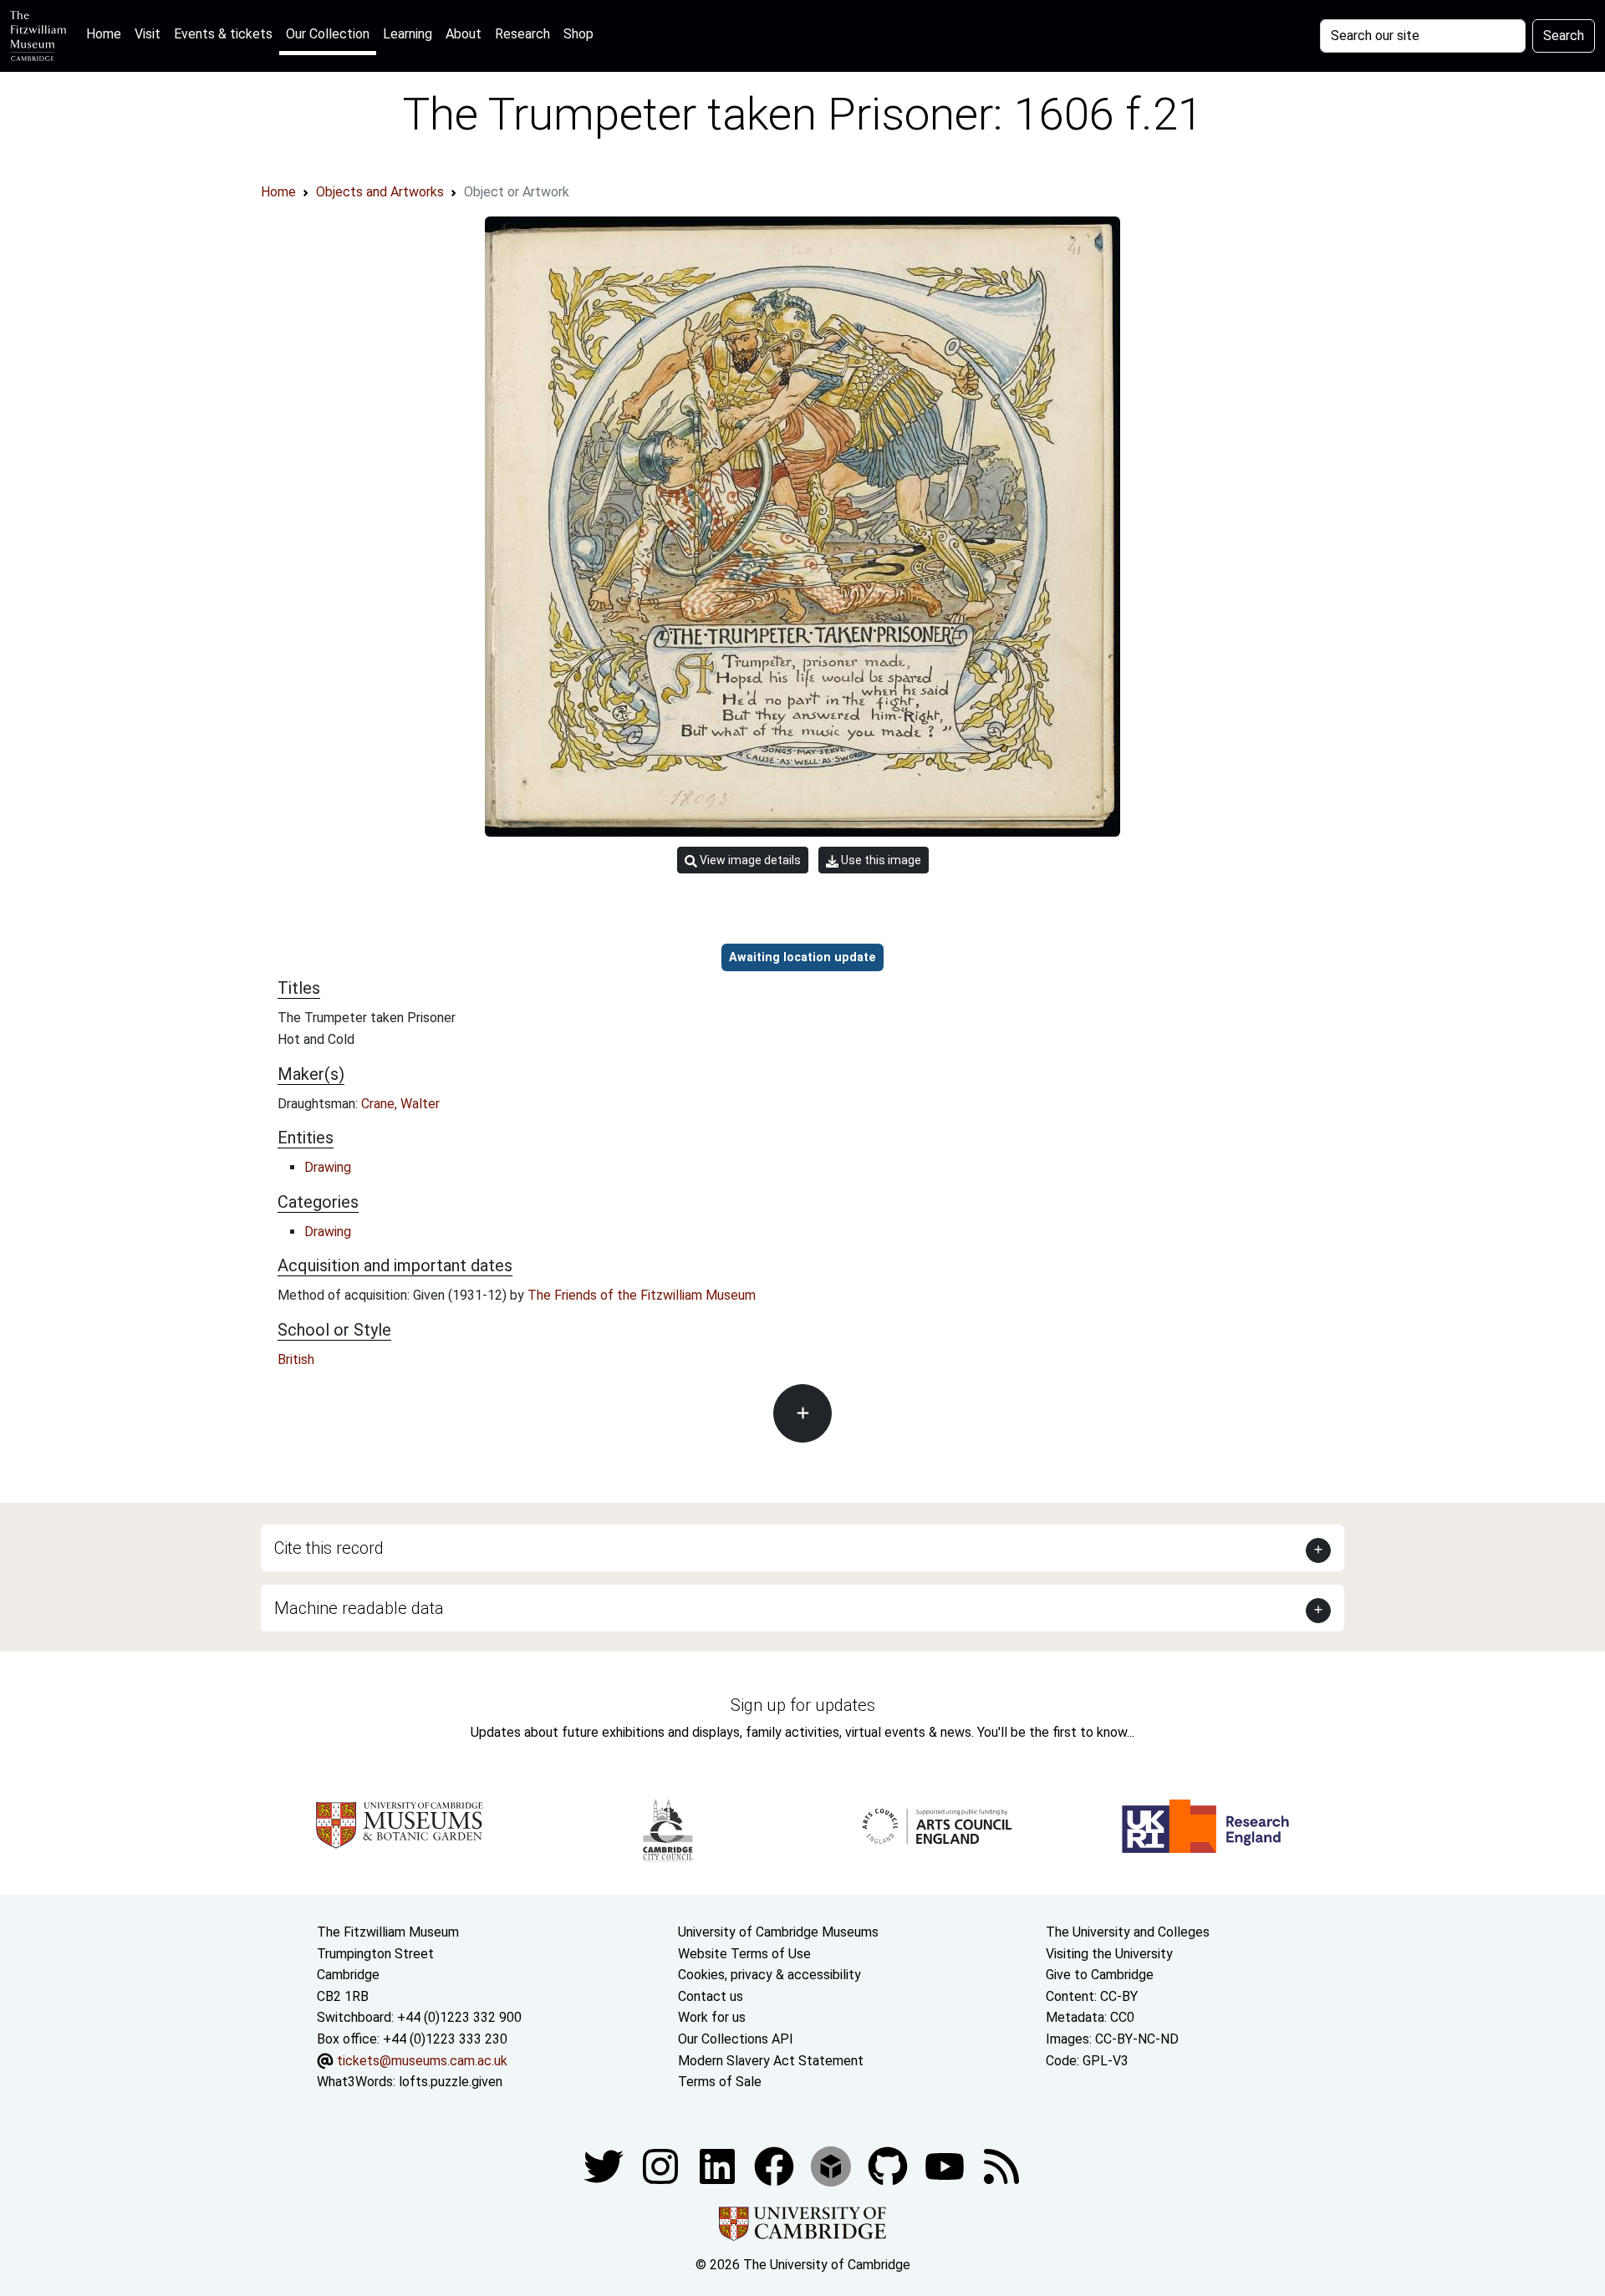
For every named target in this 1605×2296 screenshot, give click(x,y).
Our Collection (328, 34)
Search (1564, 36)
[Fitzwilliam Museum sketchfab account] (833, 2165)
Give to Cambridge (1100, 1975)
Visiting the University (1109, 1954)
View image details (749, 860)
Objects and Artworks (380, 192)
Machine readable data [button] (359, 1608)
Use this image (880, 860)
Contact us (711, 1996)
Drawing (328, 1167)
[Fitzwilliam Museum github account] (889, 2165)
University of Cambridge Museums (778, 1932)
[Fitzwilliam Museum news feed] (1001, 2165)
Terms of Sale (720, 2082)
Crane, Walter (400, 1104)
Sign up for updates (803, 1705)
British (296, 1359)
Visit (148, 34)
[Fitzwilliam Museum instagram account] (662, 2165)
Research (522, 34)
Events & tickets (223, 34)
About (464, 34)
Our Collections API (736, 2039)
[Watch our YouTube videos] (946, 2165)
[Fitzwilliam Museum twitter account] (605, 2165)
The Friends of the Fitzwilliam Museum (642, 1295)
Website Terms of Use (744, 1954)
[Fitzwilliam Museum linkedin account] (776, 2165)
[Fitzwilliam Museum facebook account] (719, 2165)
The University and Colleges (1128, 1932)
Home (107, 33)
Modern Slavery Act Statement (771, 2061)
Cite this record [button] (329, 1548)
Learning (408, 34)
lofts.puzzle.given (451, 2082)
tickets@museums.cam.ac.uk (422, 2061)
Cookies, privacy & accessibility (769, 1975)
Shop (578, 34)
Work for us (712, 2017)
